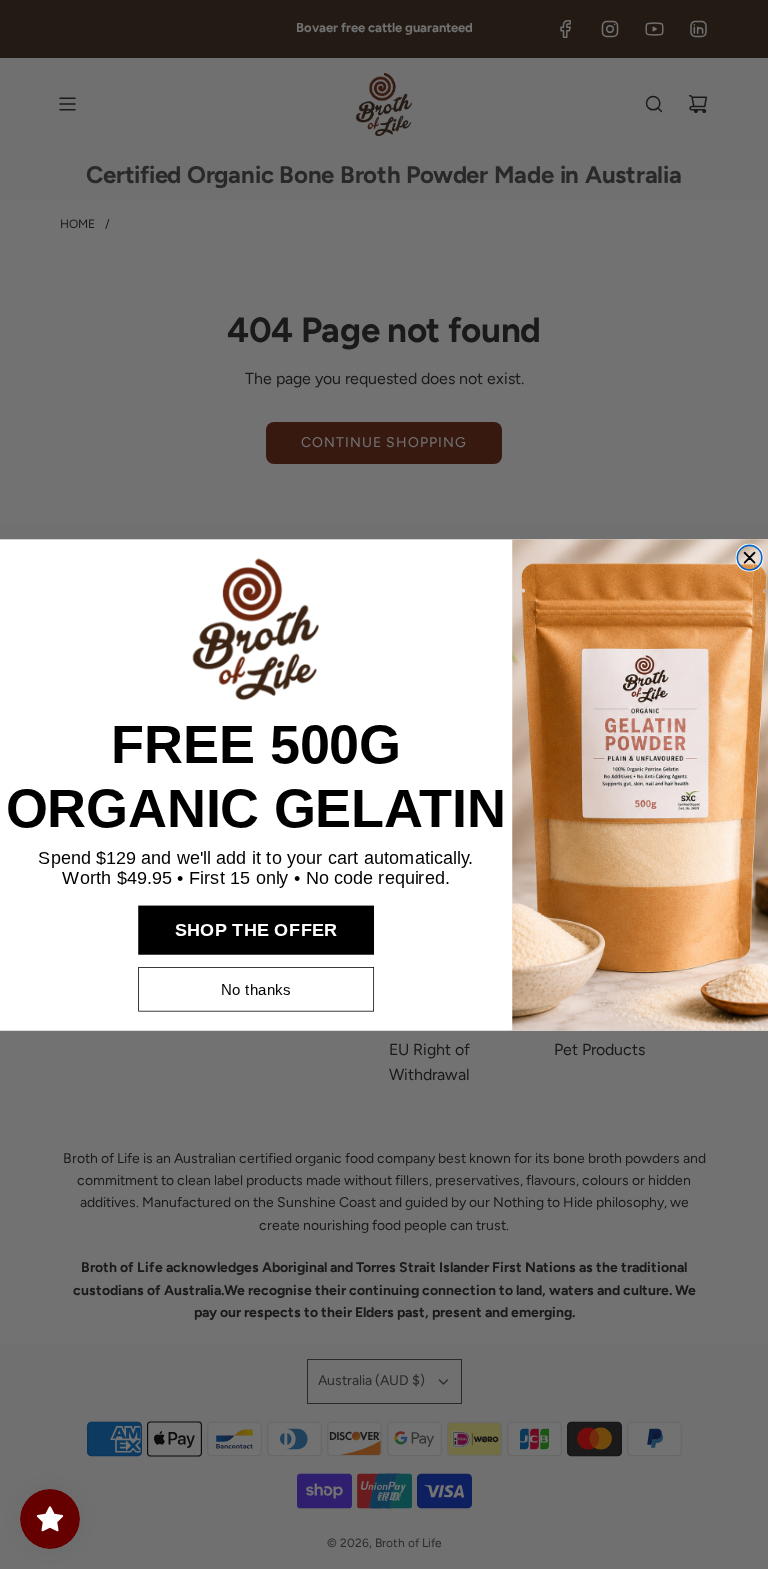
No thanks (255, 989)
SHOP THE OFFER (256, 929)
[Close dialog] (749, 557)
